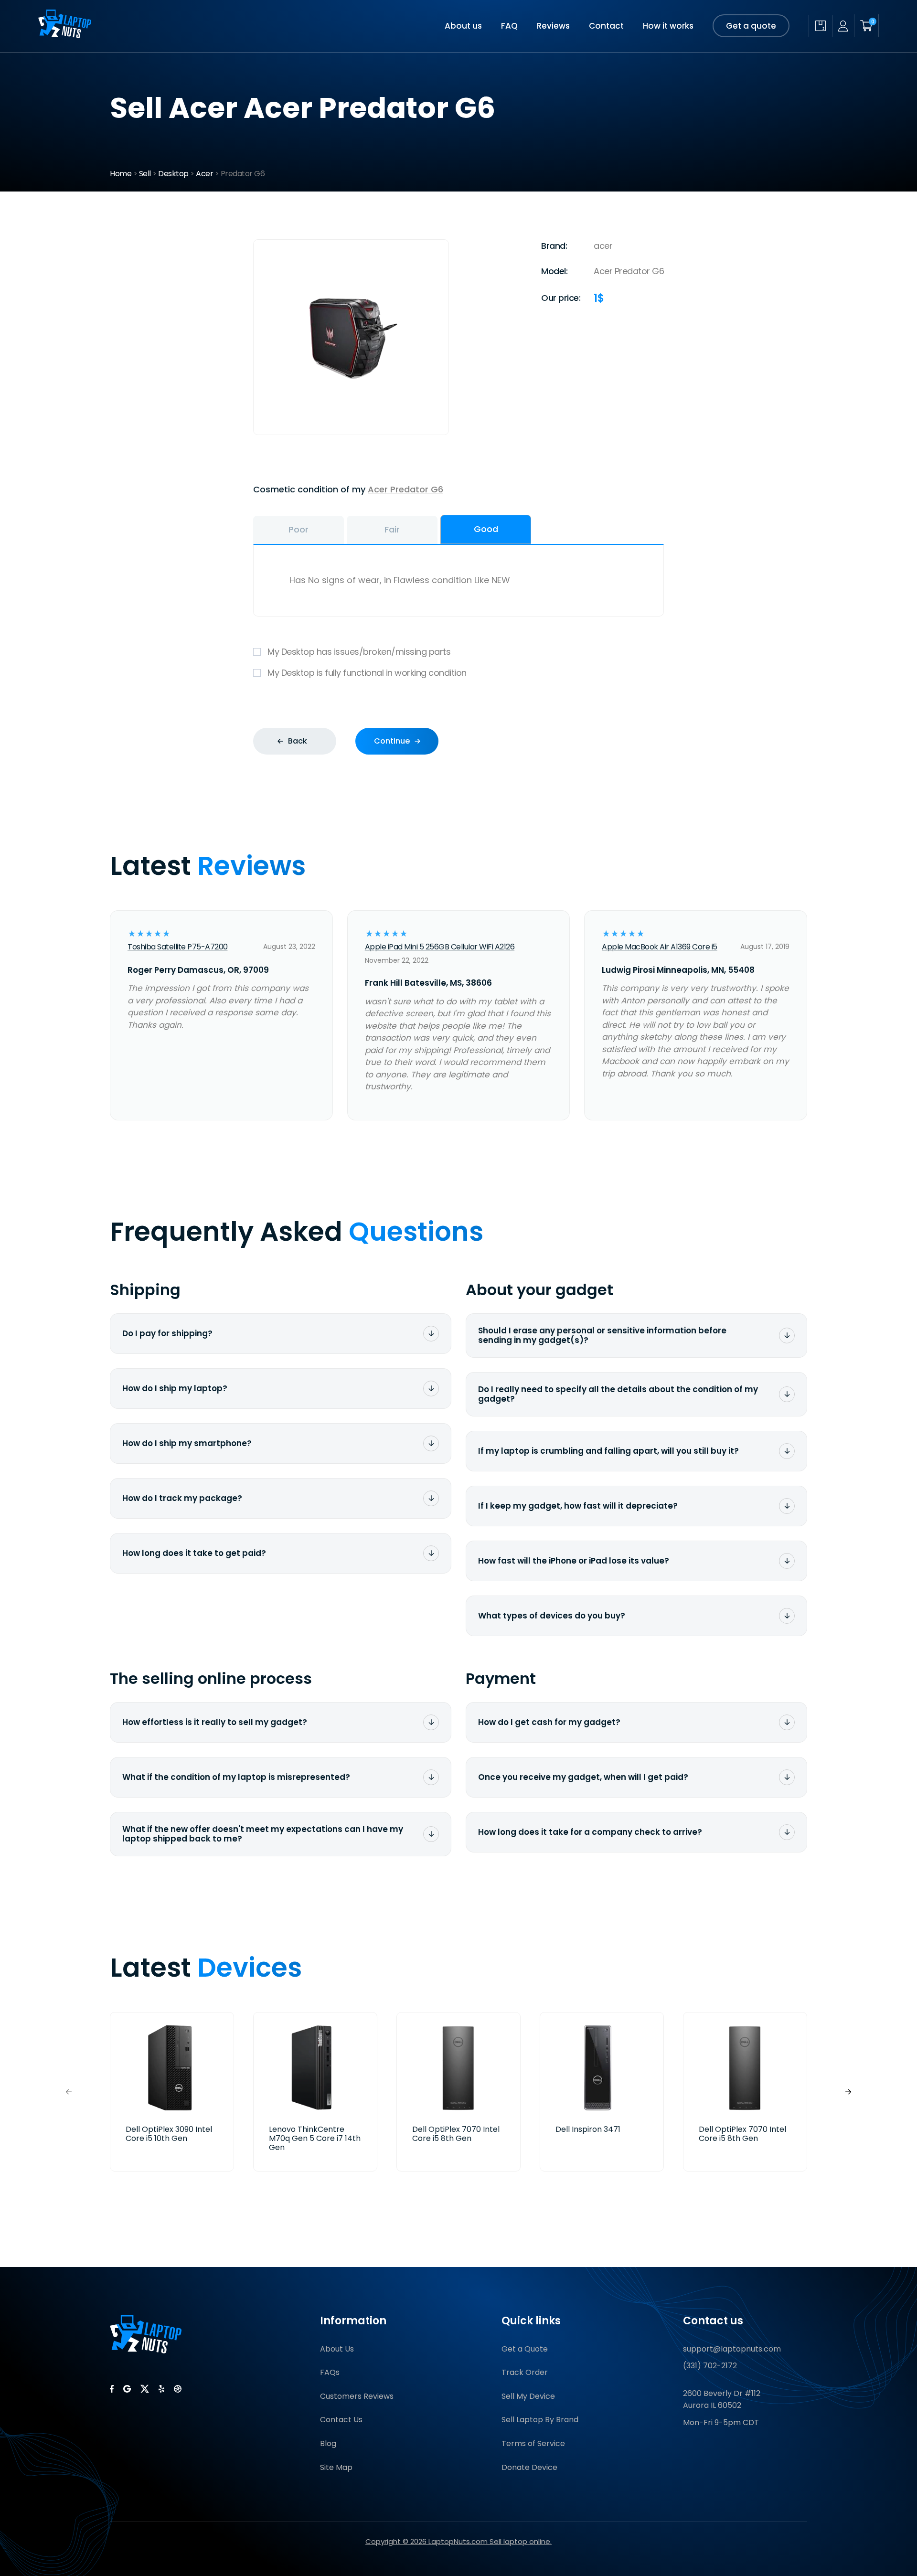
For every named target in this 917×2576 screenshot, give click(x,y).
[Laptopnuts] (65, 35)
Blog (328, 2443)
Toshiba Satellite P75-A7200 (178, 947)
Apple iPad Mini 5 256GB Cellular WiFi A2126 (440, 947)
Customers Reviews (357, 2396)
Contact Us (341, 2420)
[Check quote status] (820, 26)
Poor (299, 529)
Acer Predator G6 (405, 489)
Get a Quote (525, 2349)
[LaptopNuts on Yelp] (161, 2389)
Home (121, 174)
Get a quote (751, 26)
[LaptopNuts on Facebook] (112, 2389)
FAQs (330, 2372)
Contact (606, 26)
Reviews (553, 26)
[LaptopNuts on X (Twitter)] (145, 2389)
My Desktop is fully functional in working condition (367, 673)
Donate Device (529, 2467)
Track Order (525, 2372)
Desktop (173, 174)
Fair (392, 529)
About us (463, 26)
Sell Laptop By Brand (540, 2420)
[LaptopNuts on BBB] (178, 2389)
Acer (204, 174)
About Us (337, 2349)
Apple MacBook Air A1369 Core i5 (660, 947)
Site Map (336, 2467)
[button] (848, 2092)
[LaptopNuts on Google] (127, 2389)
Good (486, 529)
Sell (145, 174)
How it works (668, 26)
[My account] (843, 26)
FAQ (509, 26)
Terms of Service (533, 2443)
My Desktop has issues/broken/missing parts (359, 652)
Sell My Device (528, 2396)
